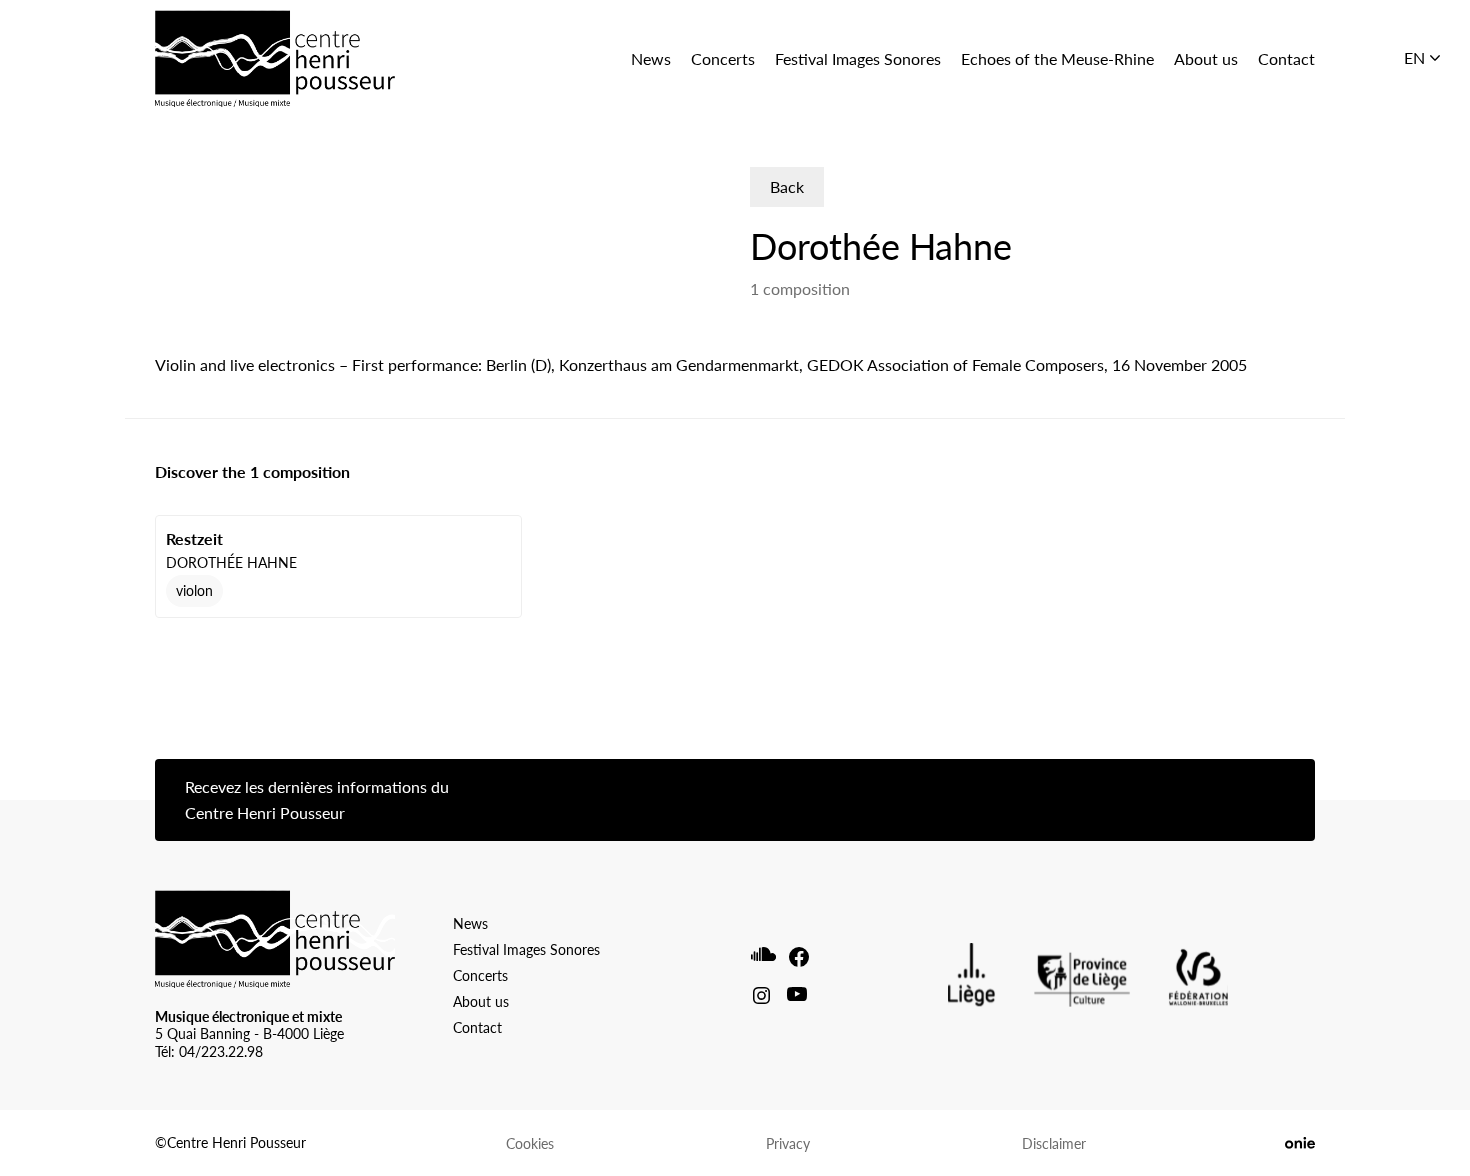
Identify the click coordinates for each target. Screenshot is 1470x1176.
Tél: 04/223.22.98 (209, 1051)
